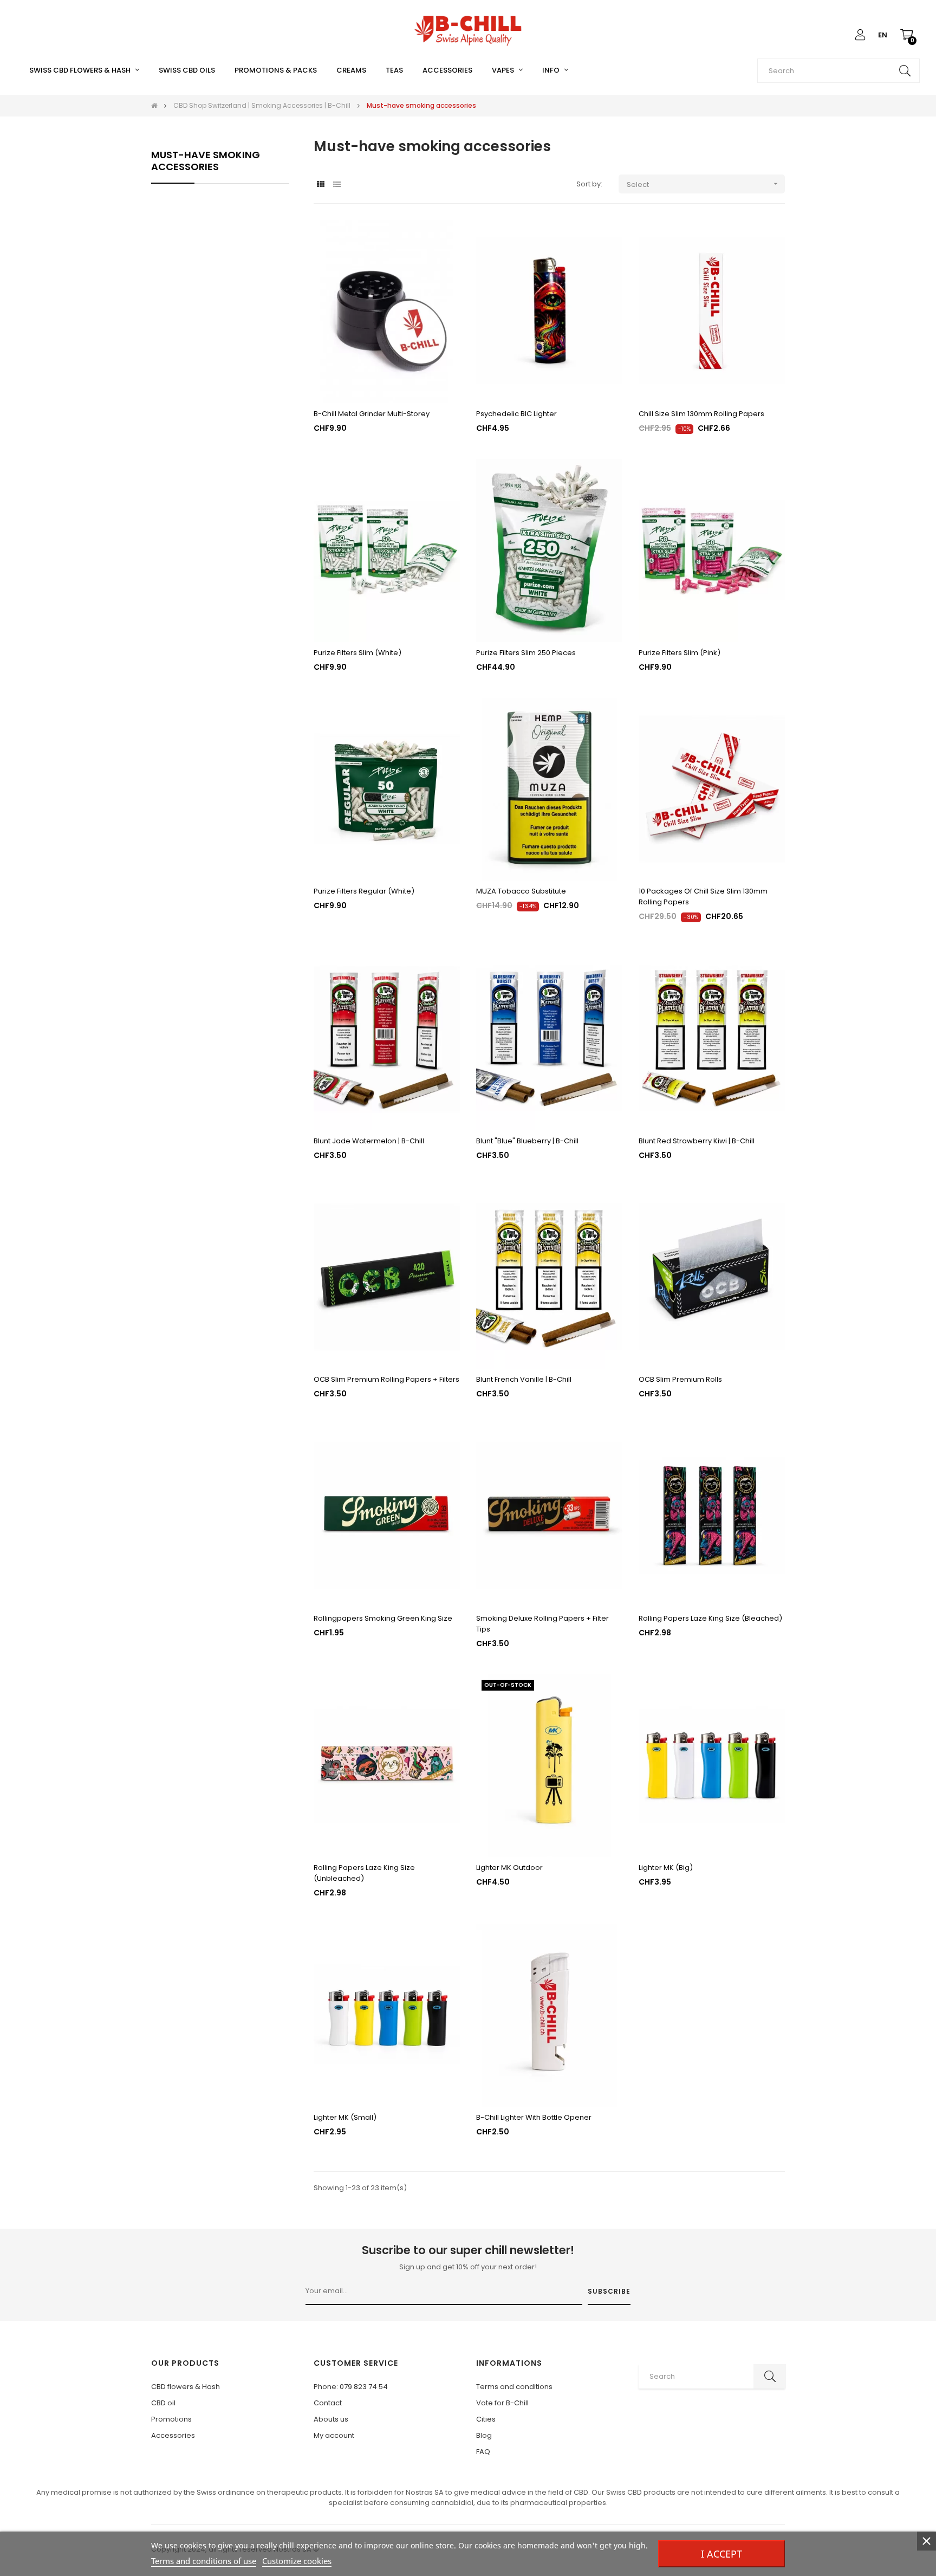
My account (334, 2435)
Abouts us (331, 2419)
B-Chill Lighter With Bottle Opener (534, 2117)
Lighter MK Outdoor (509, 1868)
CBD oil (163, 2403)
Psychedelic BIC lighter (516, 414)
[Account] (860, 35)
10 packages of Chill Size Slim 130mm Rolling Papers (703, 897)
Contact (328, 2403)
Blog (484, 2435)
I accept (721, 2554)
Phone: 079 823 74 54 (351, 2387)
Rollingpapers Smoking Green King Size (383, 1618)
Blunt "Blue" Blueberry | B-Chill (527, 1141)
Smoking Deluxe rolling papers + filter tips (542, 1624)
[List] (337, 185)
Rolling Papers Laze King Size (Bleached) (710, 1618)
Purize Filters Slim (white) (357, 653)
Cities (486, 2419)
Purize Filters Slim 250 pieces (526, 653)
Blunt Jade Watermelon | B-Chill (369, 1141)
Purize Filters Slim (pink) (680, 653)
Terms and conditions (514, 2387)
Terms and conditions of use (204, 2561)
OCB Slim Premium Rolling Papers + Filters (386, 1379)
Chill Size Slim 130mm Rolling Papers (701, 414)
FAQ (483, 2452)
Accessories (173, 2435)
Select (703, 185)
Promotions (171, 2419)
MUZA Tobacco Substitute (521, 891)
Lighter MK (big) (666, 1868)
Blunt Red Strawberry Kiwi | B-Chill (697, 1141)
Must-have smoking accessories (206, 161)
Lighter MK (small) (345, 2117)
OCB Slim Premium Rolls (680, 1379)
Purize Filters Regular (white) (364, 891)
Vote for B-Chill (502, 2403)
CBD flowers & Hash (186, 2387)
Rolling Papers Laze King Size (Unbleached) (364, 1873)
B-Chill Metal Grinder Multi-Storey (372, 414)
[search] (905, 71)
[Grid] (320, 185)
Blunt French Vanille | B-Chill (524, 1379)
